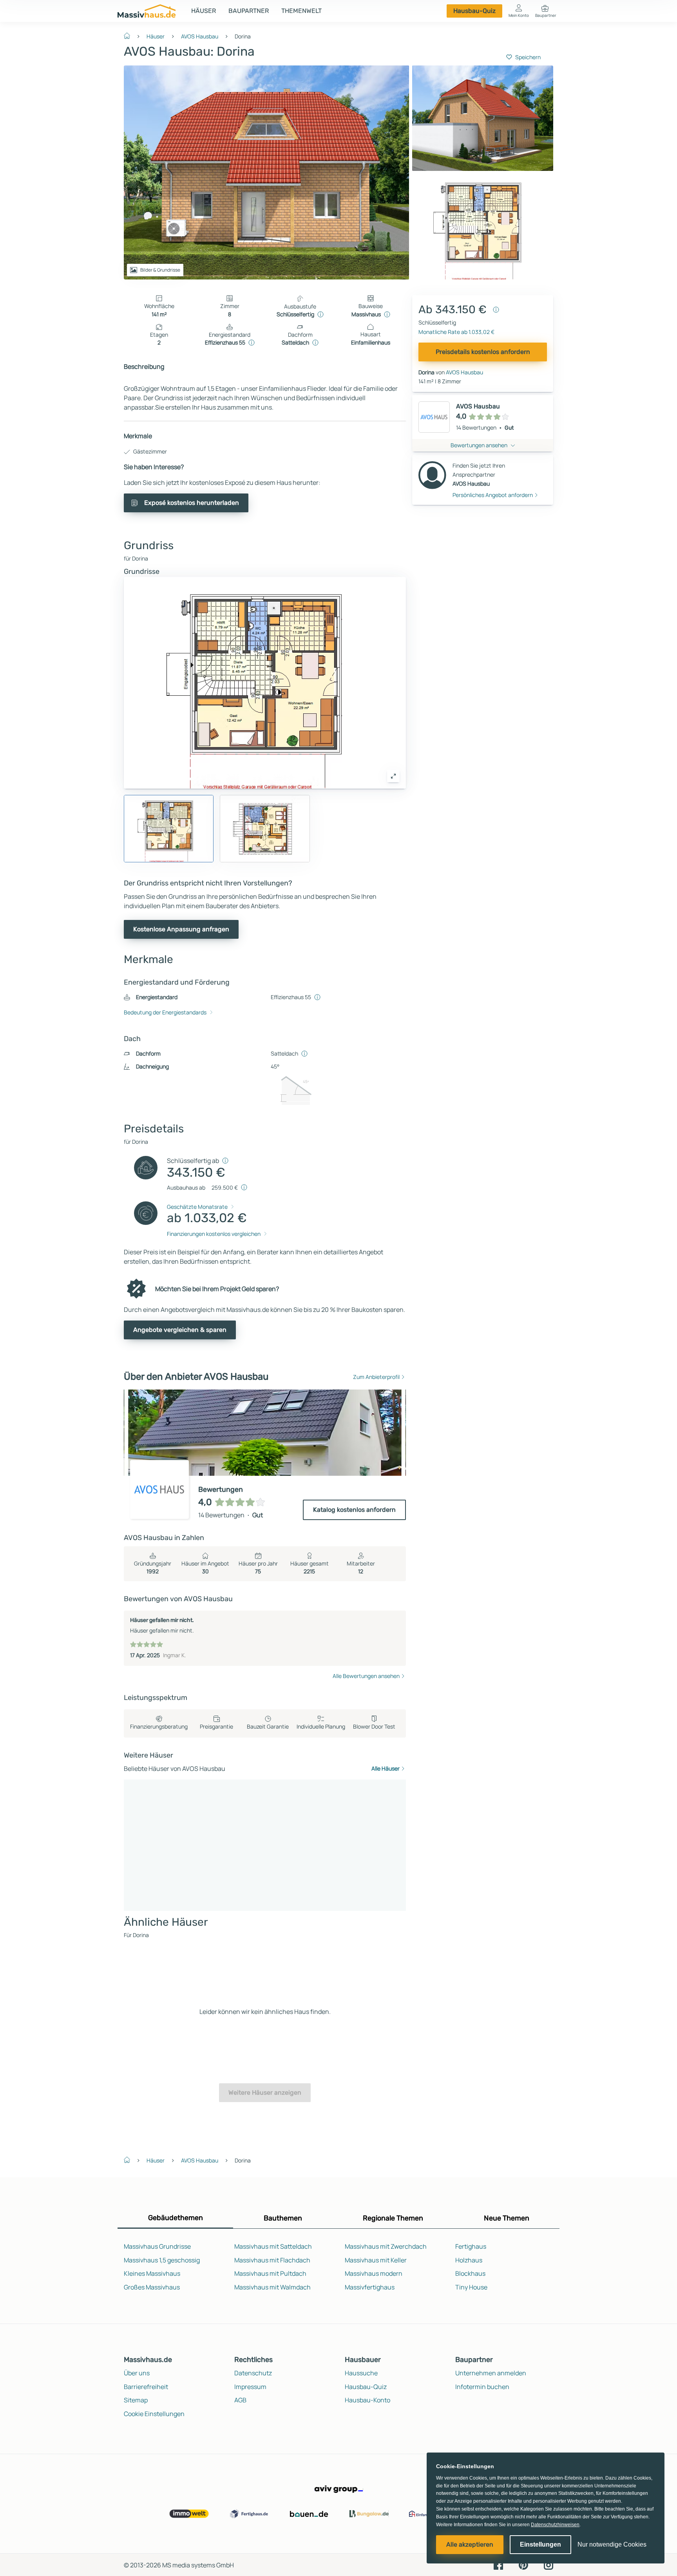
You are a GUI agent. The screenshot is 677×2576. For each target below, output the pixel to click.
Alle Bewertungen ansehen (366, 1676)
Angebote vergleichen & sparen (180, 1330)
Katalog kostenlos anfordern (354, 1510)
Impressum (250, 2387)
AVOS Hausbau (200, 36)
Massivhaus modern (374, 2273)
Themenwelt (301, 11)
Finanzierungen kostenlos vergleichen (214, 1234)
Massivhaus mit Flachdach (272, 2260)
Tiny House (471, 2287)
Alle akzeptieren (470, 2544)
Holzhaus (469, 2260)
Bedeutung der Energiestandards (165, 1012)
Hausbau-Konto (367, 2400)
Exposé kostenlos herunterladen (192, 503)
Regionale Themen (393, 2218)
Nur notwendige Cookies (612, 2544)
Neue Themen (507, 2218)
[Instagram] (548, 2564)
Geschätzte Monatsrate (197, 1207)
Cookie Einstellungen (154, 2414)
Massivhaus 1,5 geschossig (162, 2260)
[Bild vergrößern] (393, 776)
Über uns (137, 2373)
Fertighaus (471, 2246)
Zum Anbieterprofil (376, 1377)
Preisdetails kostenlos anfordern (483, 352)
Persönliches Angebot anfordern (493, 495)
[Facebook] (498, 2564)
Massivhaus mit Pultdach (270, 2273)
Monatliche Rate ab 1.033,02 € (456, 332)
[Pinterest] (523, 2564)
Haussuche (361, 2373)
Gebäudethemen (176, 2218)
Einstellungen (540, 2544)
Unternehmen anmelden (491, 2373)
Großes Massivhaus (152, 2287)
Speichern (528, 57)
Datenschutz (253, 2373)
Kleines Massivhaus (152, 2273)
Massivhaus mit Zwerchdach (386, 2246)
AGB (240, 2400)
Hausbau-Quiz (474, 11)
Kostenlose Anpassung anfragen (181, 929)
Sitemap (136, 2400)
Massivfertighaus (370, 2287)
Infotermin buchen (482, 2387)
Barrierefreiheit (146, 2387)
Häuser (204, 11)
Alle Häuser (386, 1768)
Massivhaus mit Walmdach (272, 2287)
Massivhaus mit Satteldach (273, 2246)
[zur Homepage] (130, 35)
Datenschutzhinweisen (555, 2525)
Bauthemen (283, 2218)
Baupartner (249, 11)
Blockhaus (470, 2273)
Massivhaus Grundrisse (157, 2246)
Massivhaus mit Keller (376, 2260)
